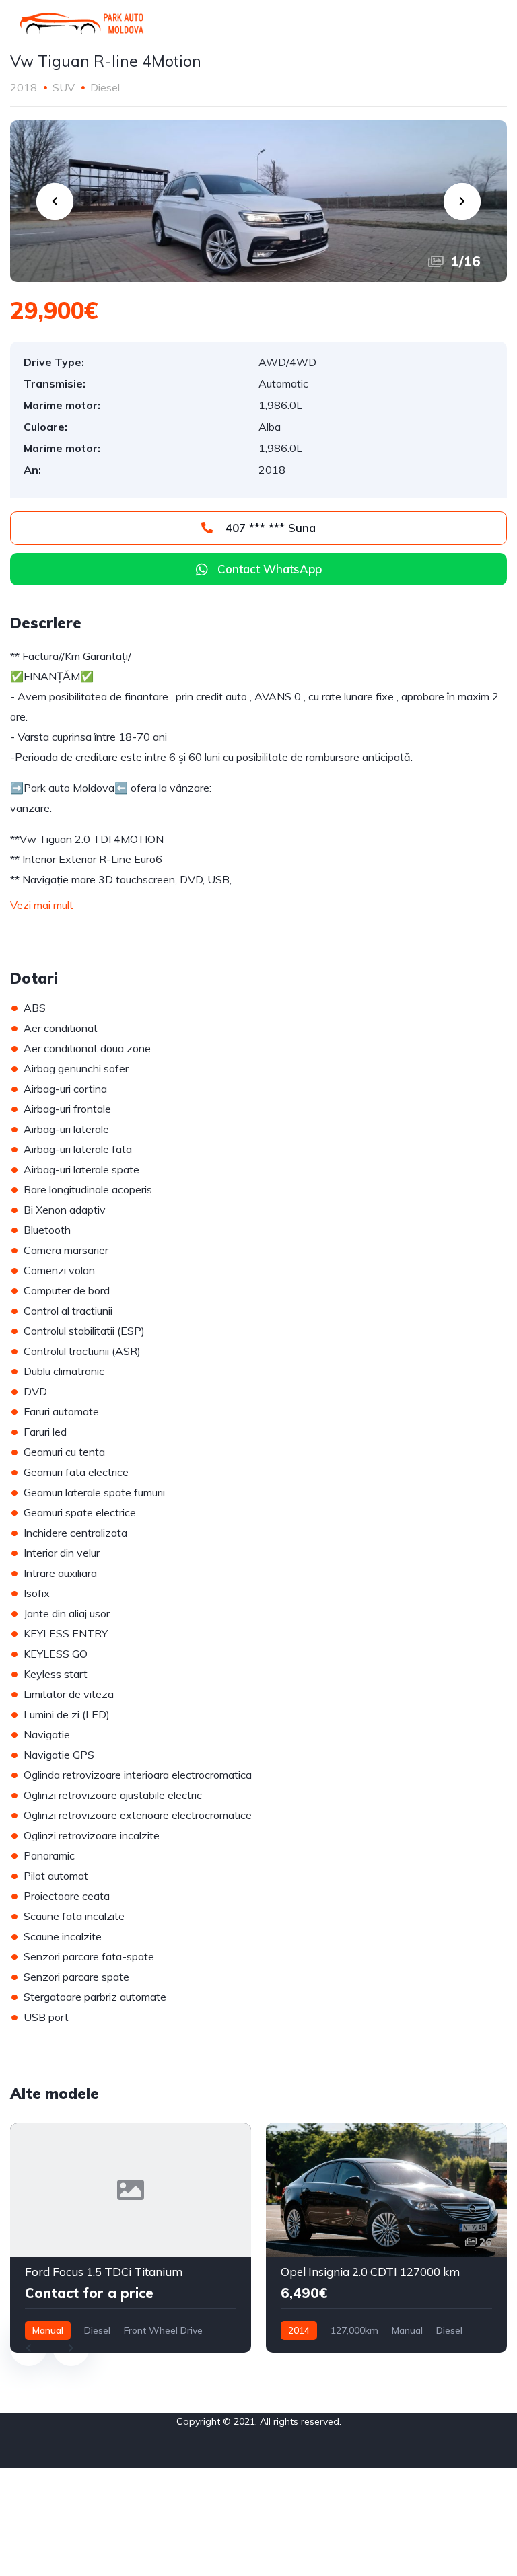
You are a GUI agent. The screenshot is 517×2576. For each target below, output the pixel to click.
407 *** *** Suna (269, 528)
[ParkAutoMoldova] (82, 24)
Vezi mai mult (42, 905)
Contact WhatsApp (270, 569)
